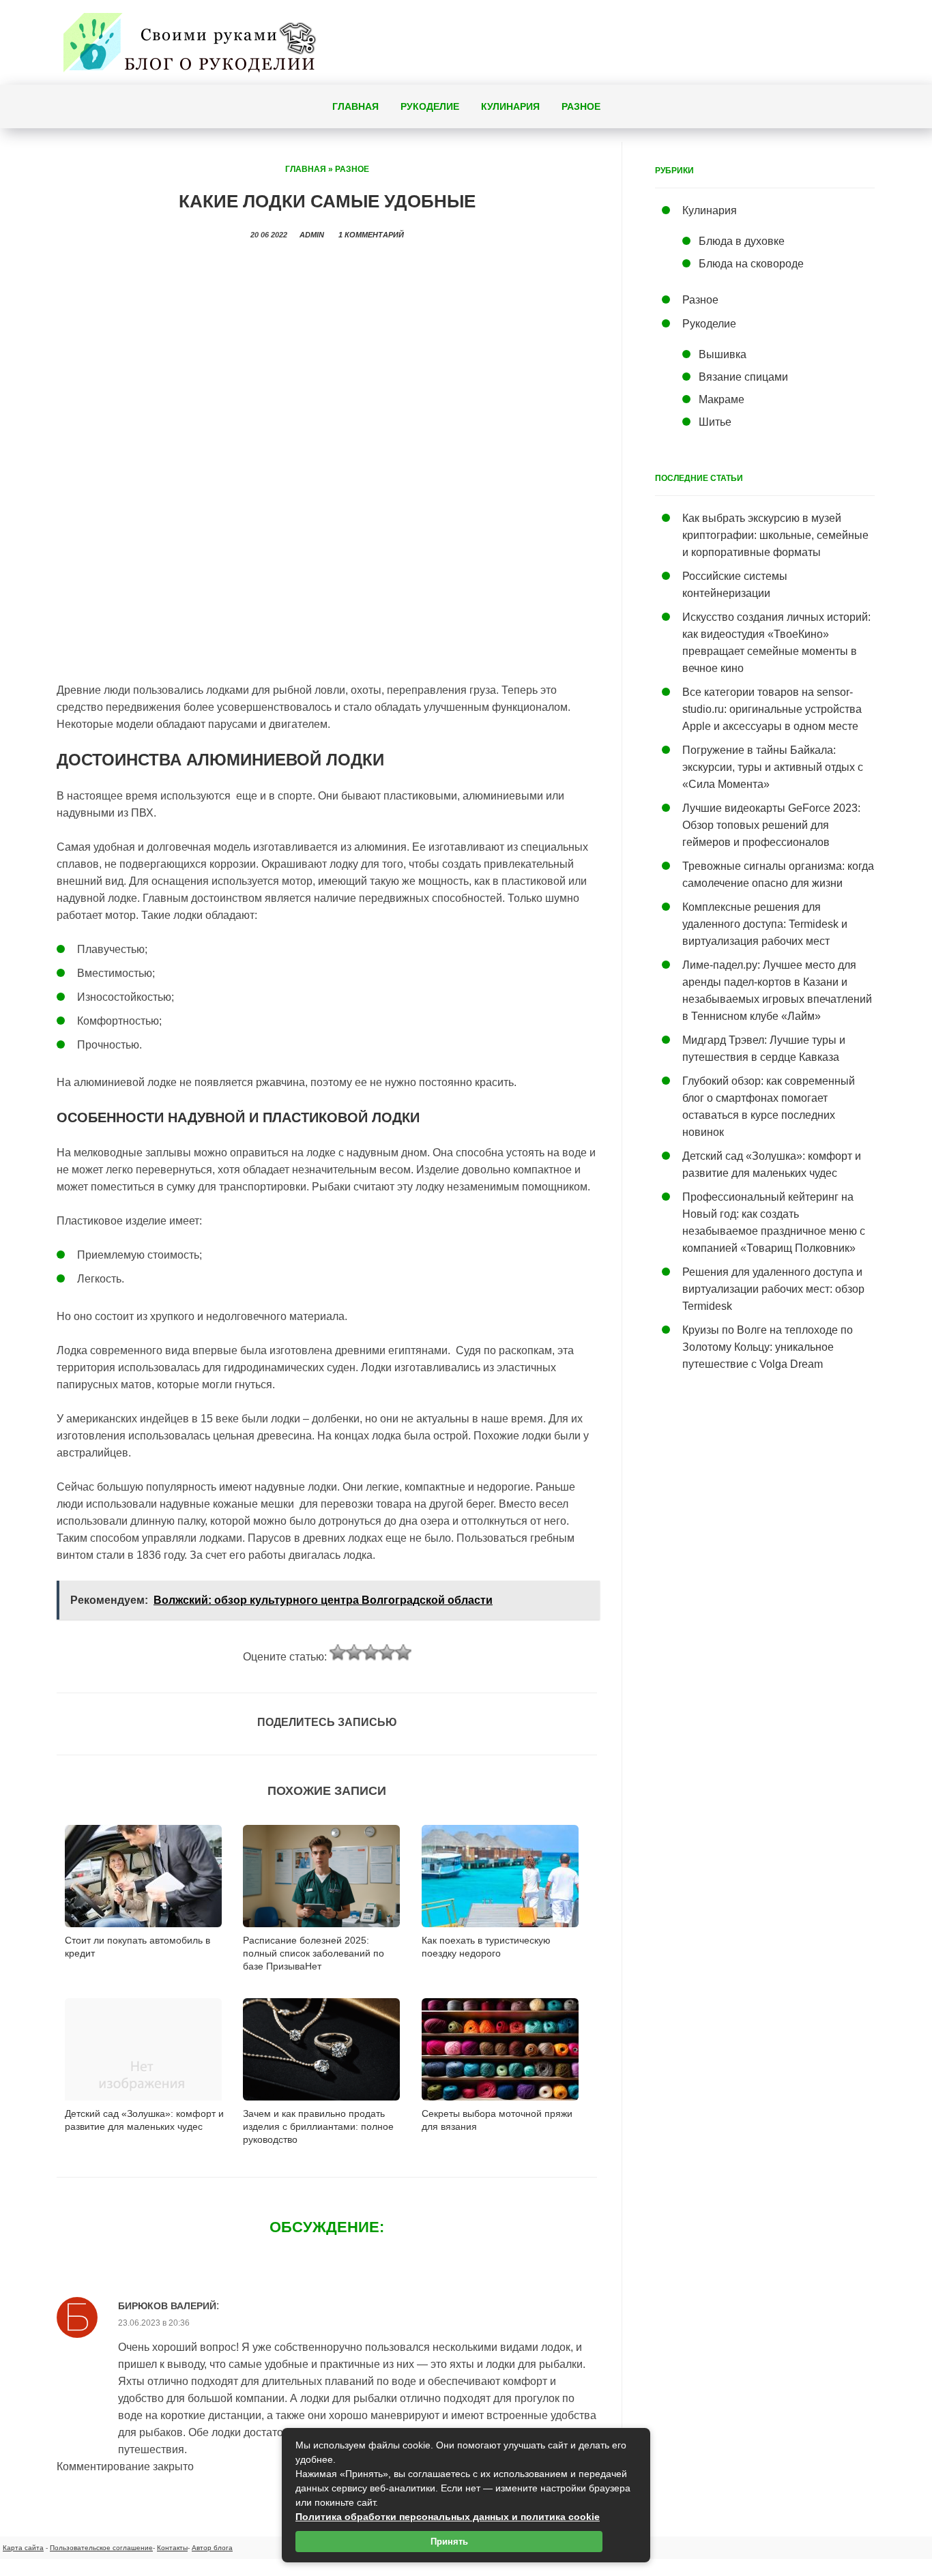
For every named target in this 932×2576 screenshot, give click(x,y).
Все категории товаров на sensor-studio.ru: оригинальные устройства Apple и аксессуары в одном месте (772, 709)
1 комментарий (371, 235)
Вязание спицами (743, 377)
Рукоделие (430, 106)
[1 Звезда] (338, 1652)
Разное (581, 106)
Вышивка (723, 354)
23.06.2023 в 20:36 (154, 2323)
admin (312, 235)
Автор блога (212, 2548)
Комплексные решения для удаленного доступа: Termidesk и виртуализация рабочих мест (765, 924)
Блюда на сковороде (751, 264)
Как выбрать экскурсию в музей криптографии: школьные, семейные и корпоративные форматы (775, 535)
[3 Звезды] (370, 1652)
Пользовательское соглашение (101, 2548)
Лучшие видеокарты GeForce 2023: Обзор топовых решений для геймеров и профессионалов (771, 825)
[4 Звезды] (387, 1652)
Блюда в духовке (742, 241)
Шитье (715, 422)
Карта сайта (23, 2548)
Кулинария (510, 106)
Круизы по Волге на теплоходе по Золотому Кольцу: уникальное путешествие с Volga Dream (768, 1347)
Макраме (722, 399)
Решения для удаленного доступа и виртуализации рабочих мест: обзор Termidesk (773, 1289)
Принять (449, 2542)
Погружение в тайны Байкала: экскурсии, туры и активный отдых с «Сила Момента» (773, 767)
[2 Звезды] (354, 1652)
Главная (355, 106)
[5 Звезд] (403, 1652)
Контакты (172, 2548)
